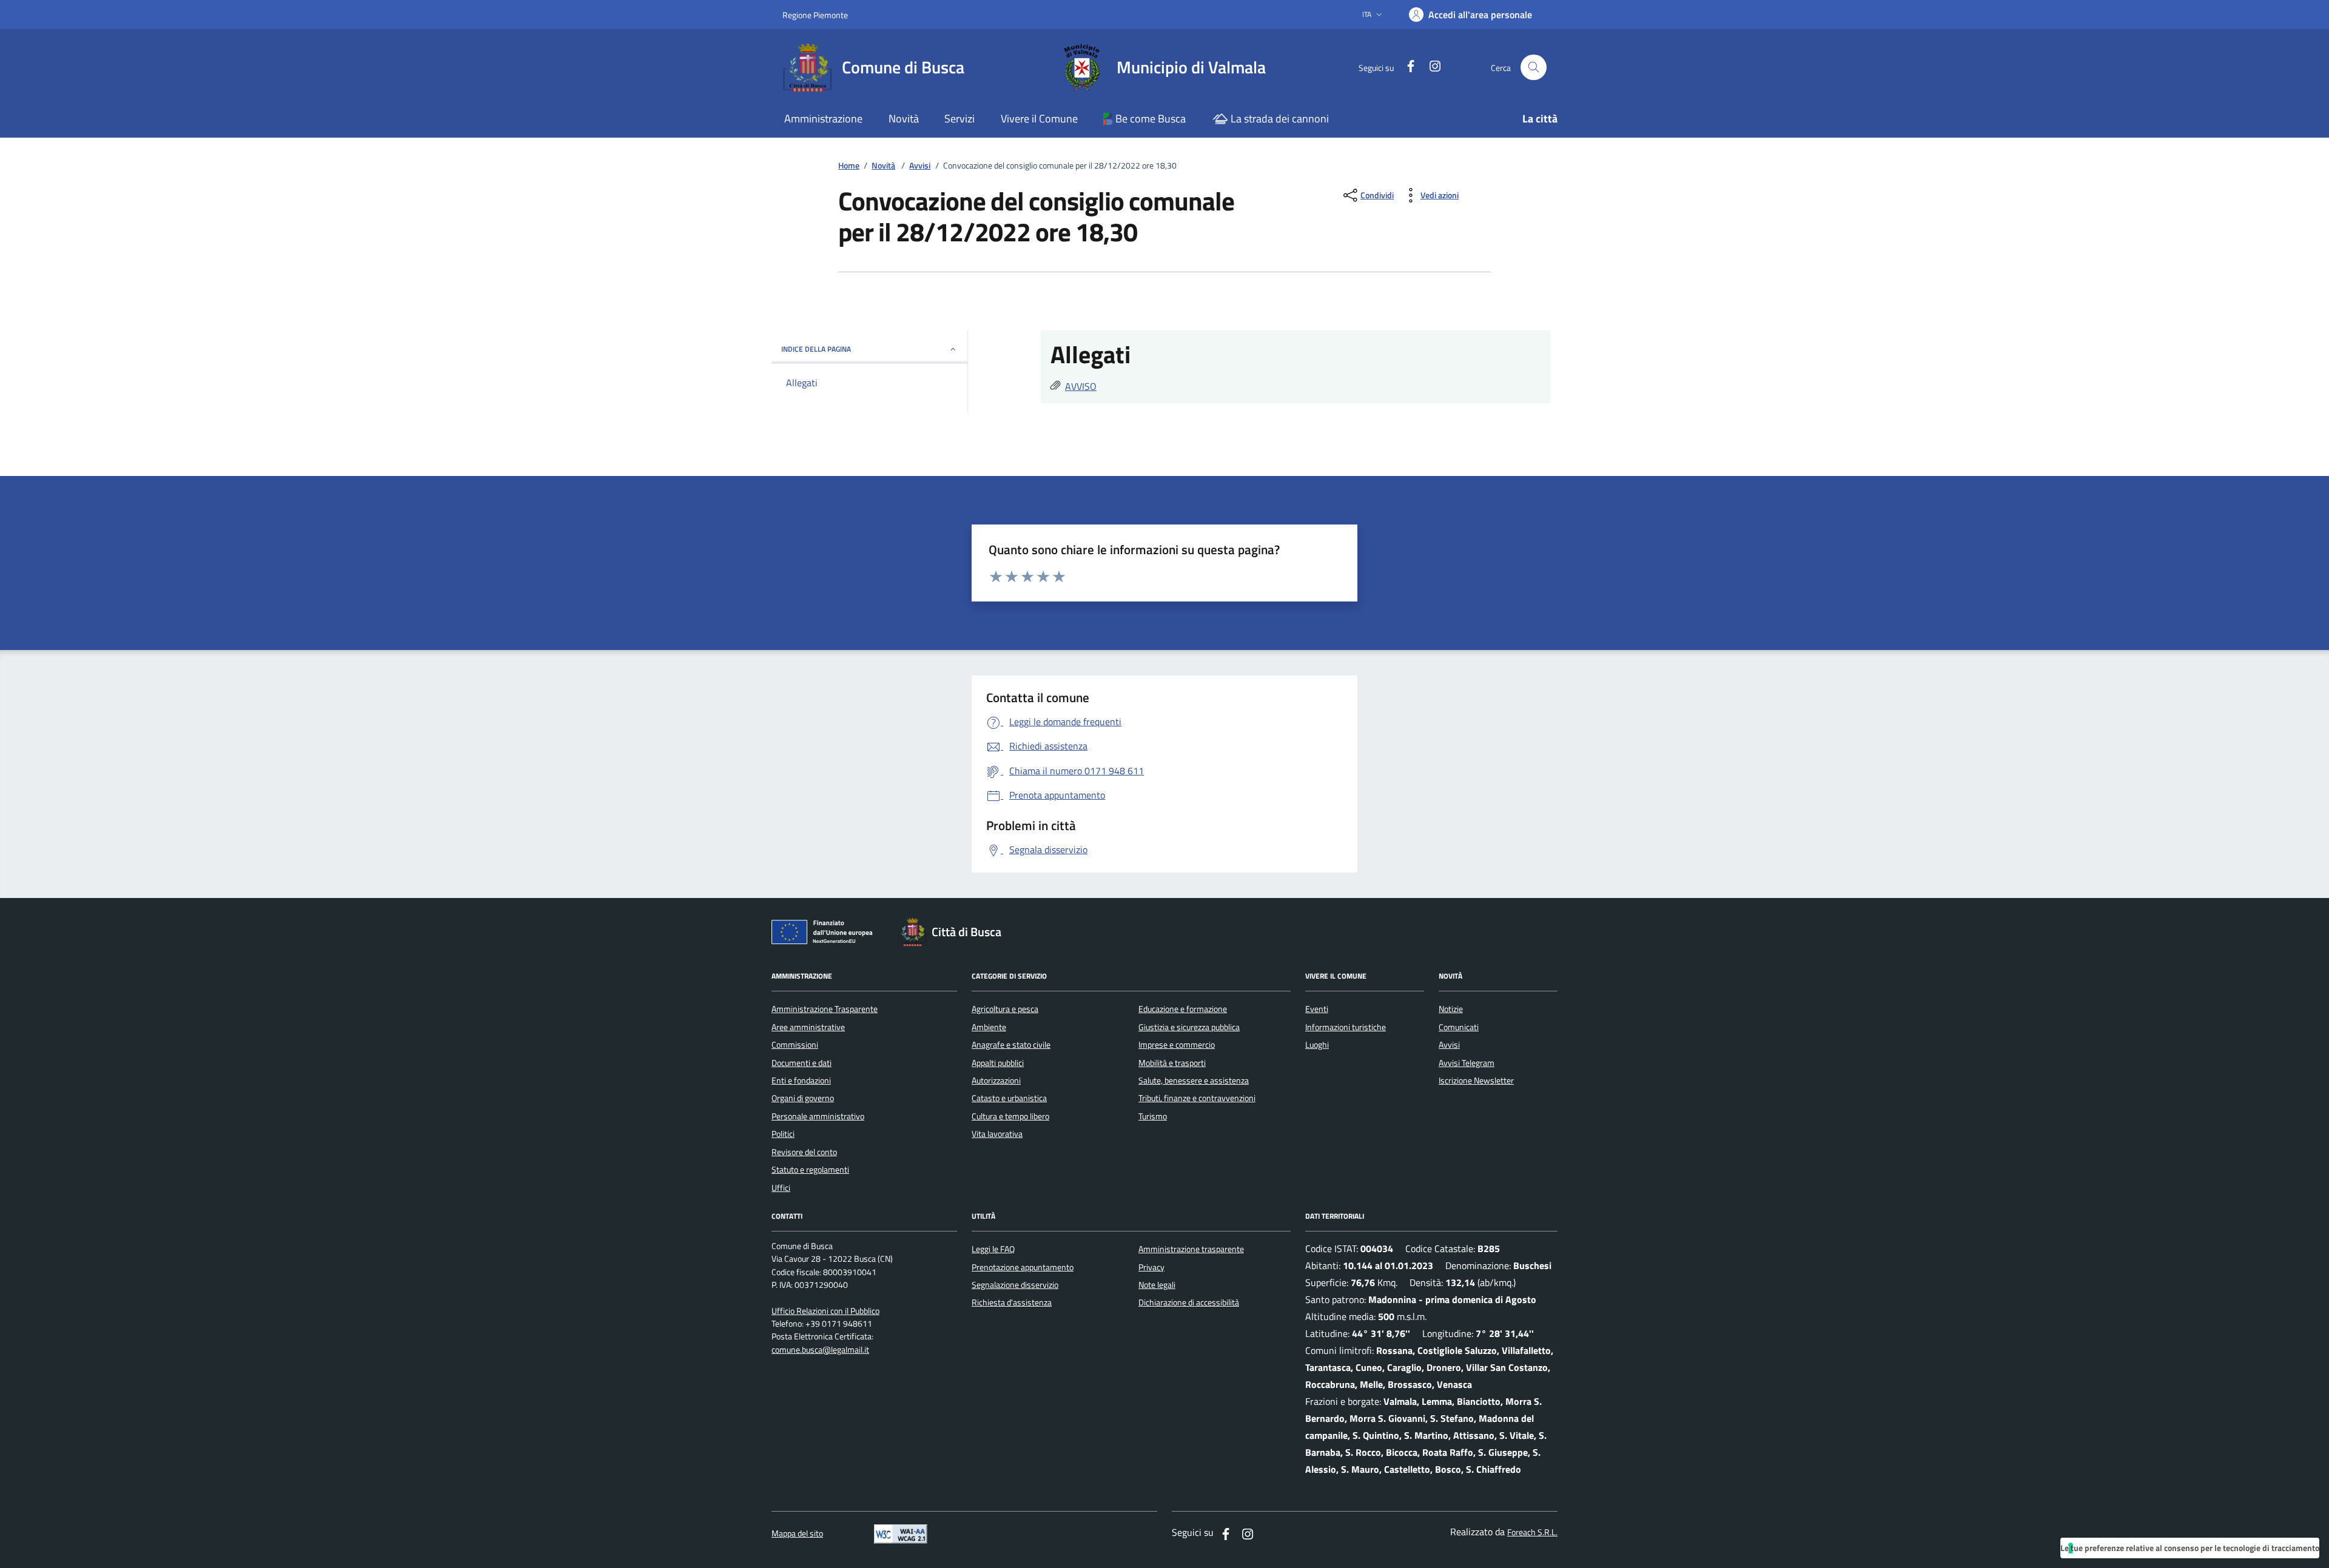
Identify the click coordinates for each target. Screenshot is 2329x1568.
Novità (883, 166)
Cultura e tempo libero (1010, 1116)
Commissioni (795, 1045)
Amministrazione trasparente (1191, 1249)
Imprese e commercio (1177, 1045)
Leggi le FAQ (993, 1249)
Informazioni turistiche (1346, 1027)
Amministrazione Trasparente (825, 1009)
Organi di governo (803, 1098)
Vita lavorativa (997, 1134)
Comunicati (1459, 1027)
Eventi (1317, 1009)
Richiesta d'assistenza (1012, 1302)
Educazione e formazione (1183, 1009)
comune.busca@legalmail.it (820, 1350)
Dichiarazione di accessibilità (1189, 1302)
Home (849, 166)
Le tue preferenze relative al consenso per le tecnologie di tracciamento (2190, 1548)
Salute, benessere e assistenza (1194, 1081)
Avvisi (920, 166)
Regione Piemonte (815, 15)
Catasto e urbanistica (1009, 1098)
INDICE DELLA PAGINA (816, 349)
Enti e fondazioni (801, 1081)
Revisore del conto (804, 1152)
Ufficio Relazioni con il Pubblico (825, 1311)
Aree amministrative (808, 1027)
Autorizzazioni (996, 1081)
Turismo (1153, 1116)
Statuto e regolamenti (810, 1170)
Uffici (781, 1188)
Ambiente (989, 1027)
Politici (783, 1134)
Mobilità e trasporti (1172, 1063)
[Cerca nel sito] (1534, 68)
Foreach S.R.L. (1532, 1533)
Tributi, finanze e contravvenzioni (1197, 1098)
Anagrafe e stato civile (1011, 1045)
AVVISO (1081, 386)
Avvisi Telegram (1467, 1063)
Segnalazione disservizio (1015, 1285)
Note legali (1157, 1285)
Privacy (1151, 1267)
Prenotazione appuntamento (1023, 1267)
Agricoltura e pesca (1005, 1009)
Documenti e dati (802, 1063)
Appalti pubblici (998, 1063)
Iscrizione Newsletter (1476, 1081)
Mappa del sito (797, 1534)
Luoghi (1317, 1045)
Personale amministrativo (818, 1116)
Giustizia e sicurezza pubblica (1189, 1027)
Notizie (1451, 1009)
